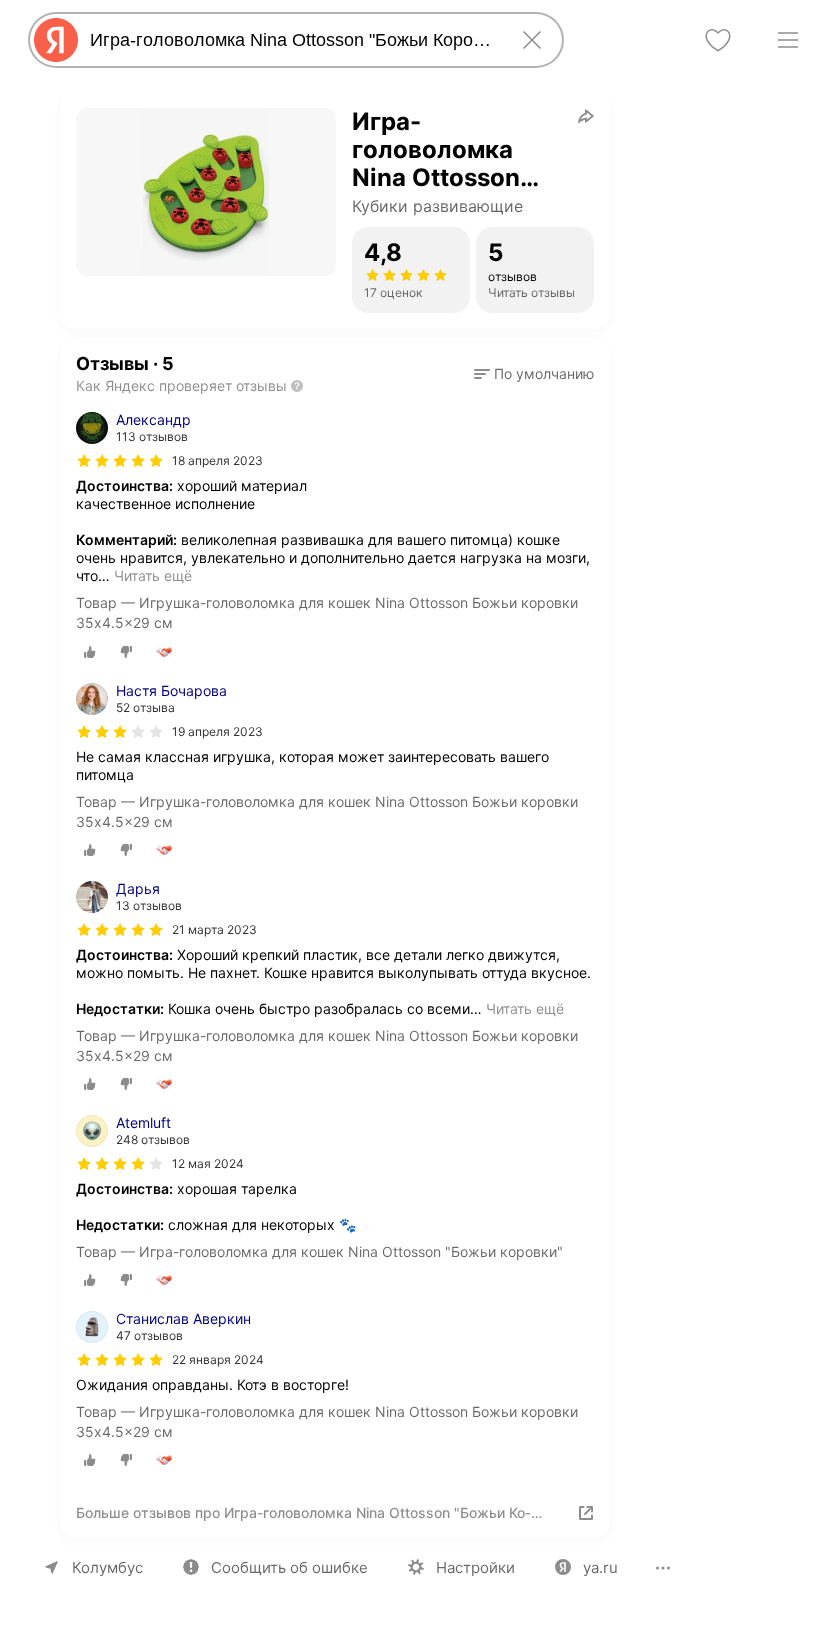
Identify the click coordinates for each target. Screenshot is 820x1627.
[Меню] (788, 40)
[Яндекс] (56, 40)
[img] (120, 461)
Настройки (475, 1567)
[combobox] (292, 40)
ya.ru (600, 1567)
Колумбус (107, 1567)
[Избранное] (718, 40)
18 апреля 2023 (217, 460)
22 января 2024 (218, 1359)
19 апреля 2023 (217, 731)
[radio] (90, 652)
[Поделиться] (586, 116)
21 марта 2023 (214, 929)
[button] (534, 374)
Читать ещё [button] (153, 575)
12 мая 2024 (208, 1163)
